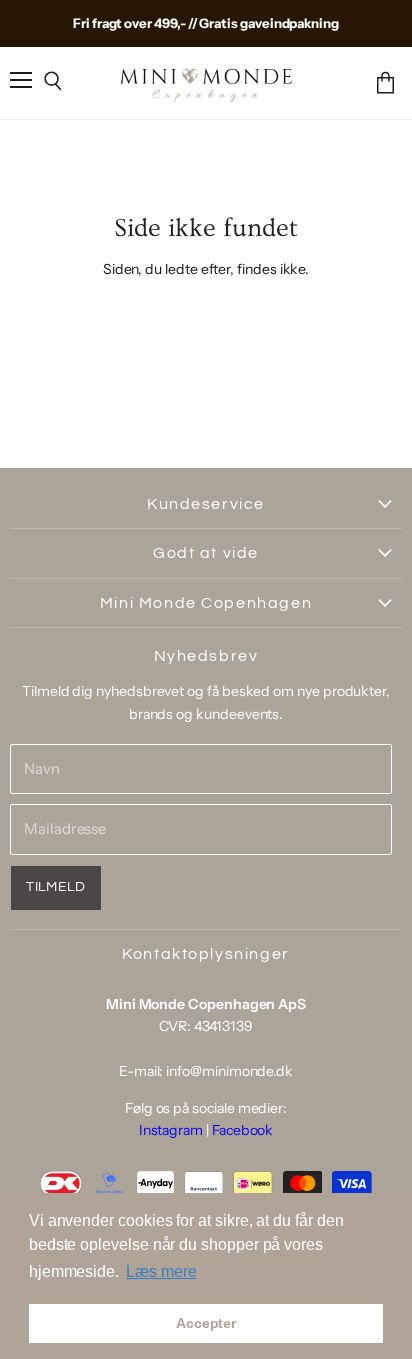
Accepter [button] (206, 1323)
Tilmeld (56, 887)
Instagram (171, 1130)
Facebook (242, 1130)
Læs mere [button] (161, 1271)
